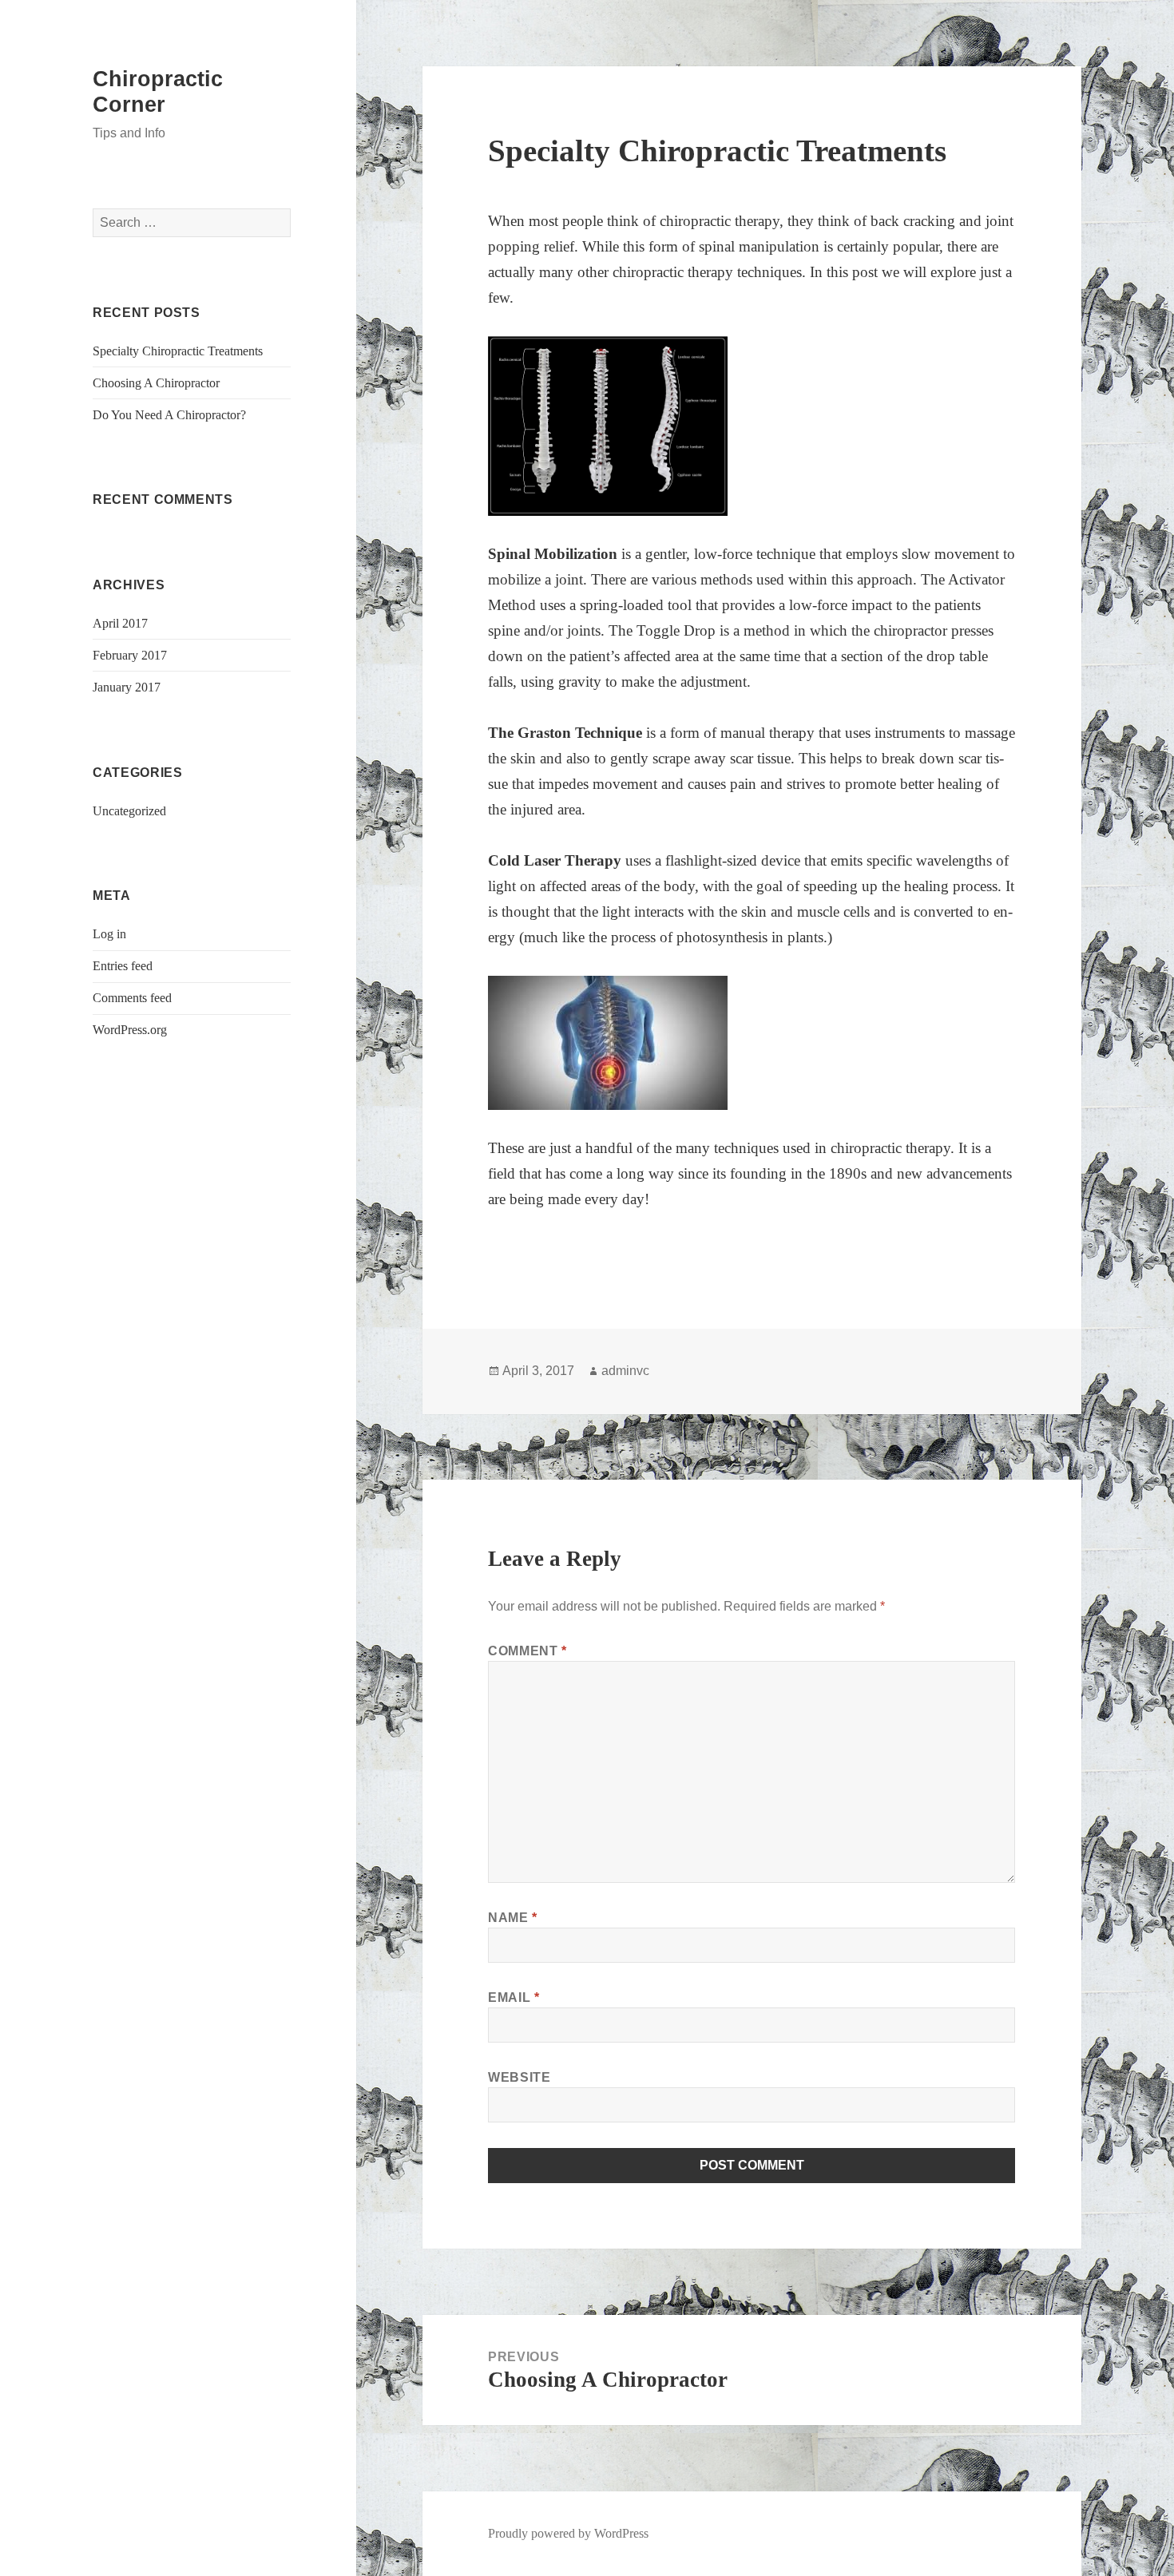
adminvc (625, 1371)
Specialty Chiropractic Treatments (178, 351)
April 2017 (120, 623)
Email (514, 1997)
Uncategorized (129, 811)
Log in (109, 934)
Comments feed (132, 998)
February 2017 (130, 655)
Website (519, 2077)
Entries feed (123, 966)
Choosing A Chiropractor (156, 383)
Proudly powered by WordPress (568, 2533)
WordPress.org (130, 1030)
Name (513, 1918)
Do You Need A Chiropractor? (169, 415)
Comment (528, 1651)
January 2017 (127, 687)
